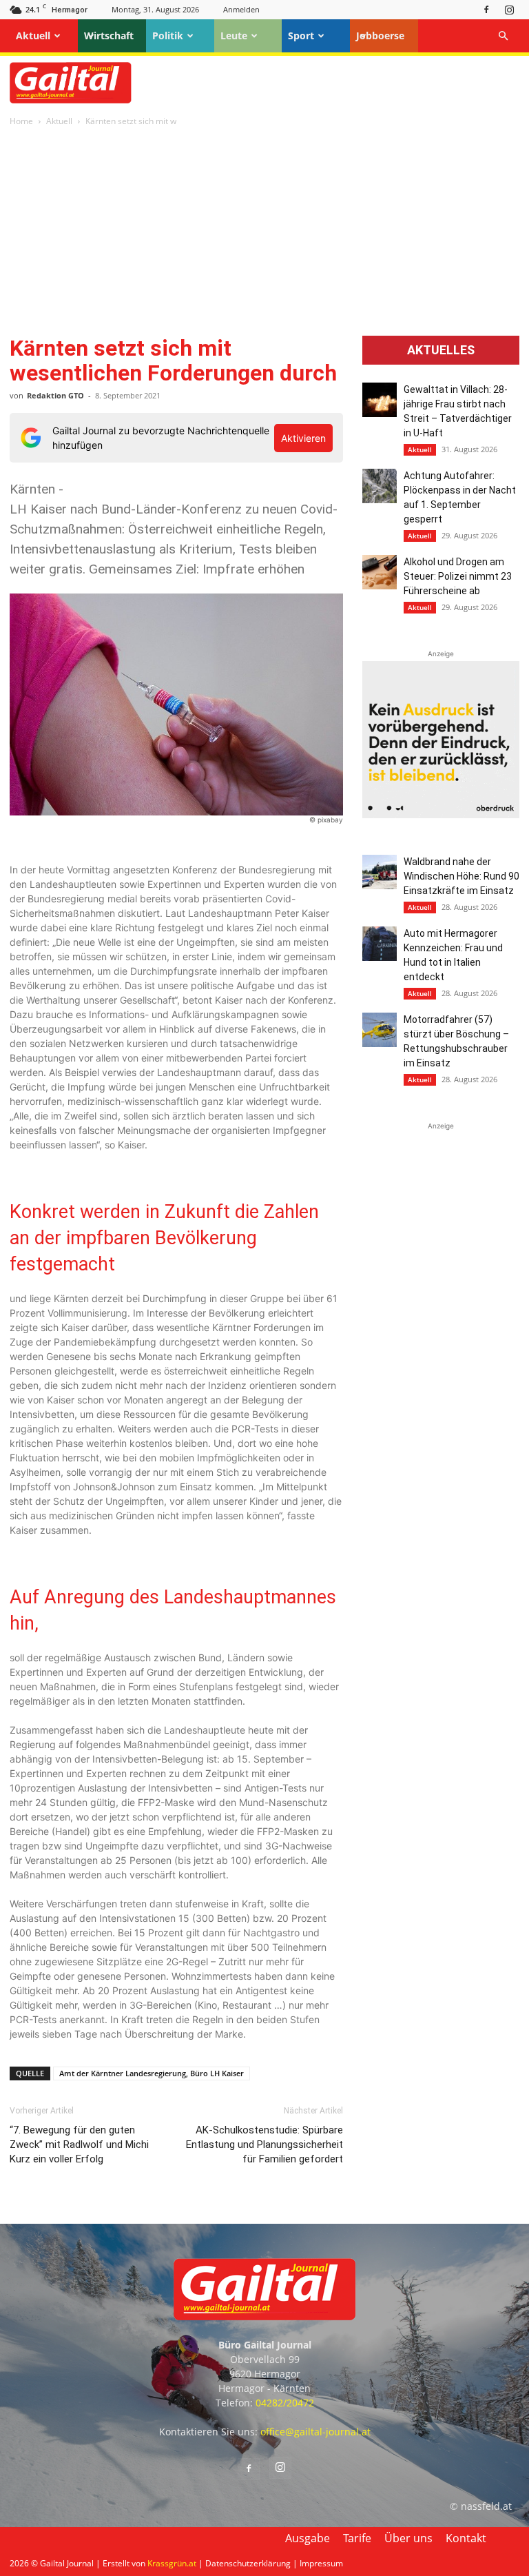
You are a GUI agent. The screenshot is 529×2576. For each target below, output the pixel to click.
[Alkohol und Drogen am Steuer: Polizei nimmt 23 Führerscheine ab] (380, 572)
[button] (503, 36)
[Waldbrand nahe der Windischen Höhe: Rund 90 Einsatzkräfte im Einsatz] (380, 872)
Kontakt (466, 2538)
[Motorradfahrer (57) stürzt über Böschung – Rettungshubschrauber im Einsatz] (380, 1030)
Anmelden (241, 9)
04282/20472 (285, 2403)
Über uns (408, 2538)
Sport (301, 36)
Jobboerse (380, 36)
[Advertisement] (264, 232)
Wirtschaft (109, 36)
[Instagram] (509, 9)
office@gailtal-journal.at (315, 2432)
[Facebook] (486, 9)
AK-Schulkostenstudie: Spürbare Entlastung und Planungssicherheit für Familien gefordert (264, 2144)
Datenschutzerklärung (248, 2563)
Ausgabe (308, 2538)
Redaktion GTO (55, 395)
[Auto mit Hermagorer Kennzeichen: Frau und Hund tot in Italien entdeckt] (380, 944)
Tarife (357, 2538)
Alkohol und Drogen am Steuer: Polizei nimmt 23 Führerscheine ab (458, 576)
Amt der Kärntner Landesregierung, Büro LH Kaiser (152, 2073)
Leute (234, 36)
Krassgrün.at (172, 2563)
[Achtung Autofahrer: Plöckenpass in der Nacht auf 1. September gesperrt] (380, 486)
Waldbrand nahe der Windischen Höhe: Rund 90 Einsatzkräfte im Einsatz (461, 876)
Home (21, 121)
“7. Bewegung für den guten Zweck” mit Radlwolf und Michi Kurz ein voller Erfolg (79, 2144)
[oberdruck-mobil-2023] (441, 814)
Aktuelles (441, 350)
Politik (168, 36)
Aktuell (33, 36)
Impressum (321, 2563)
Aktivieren (303, 438)
